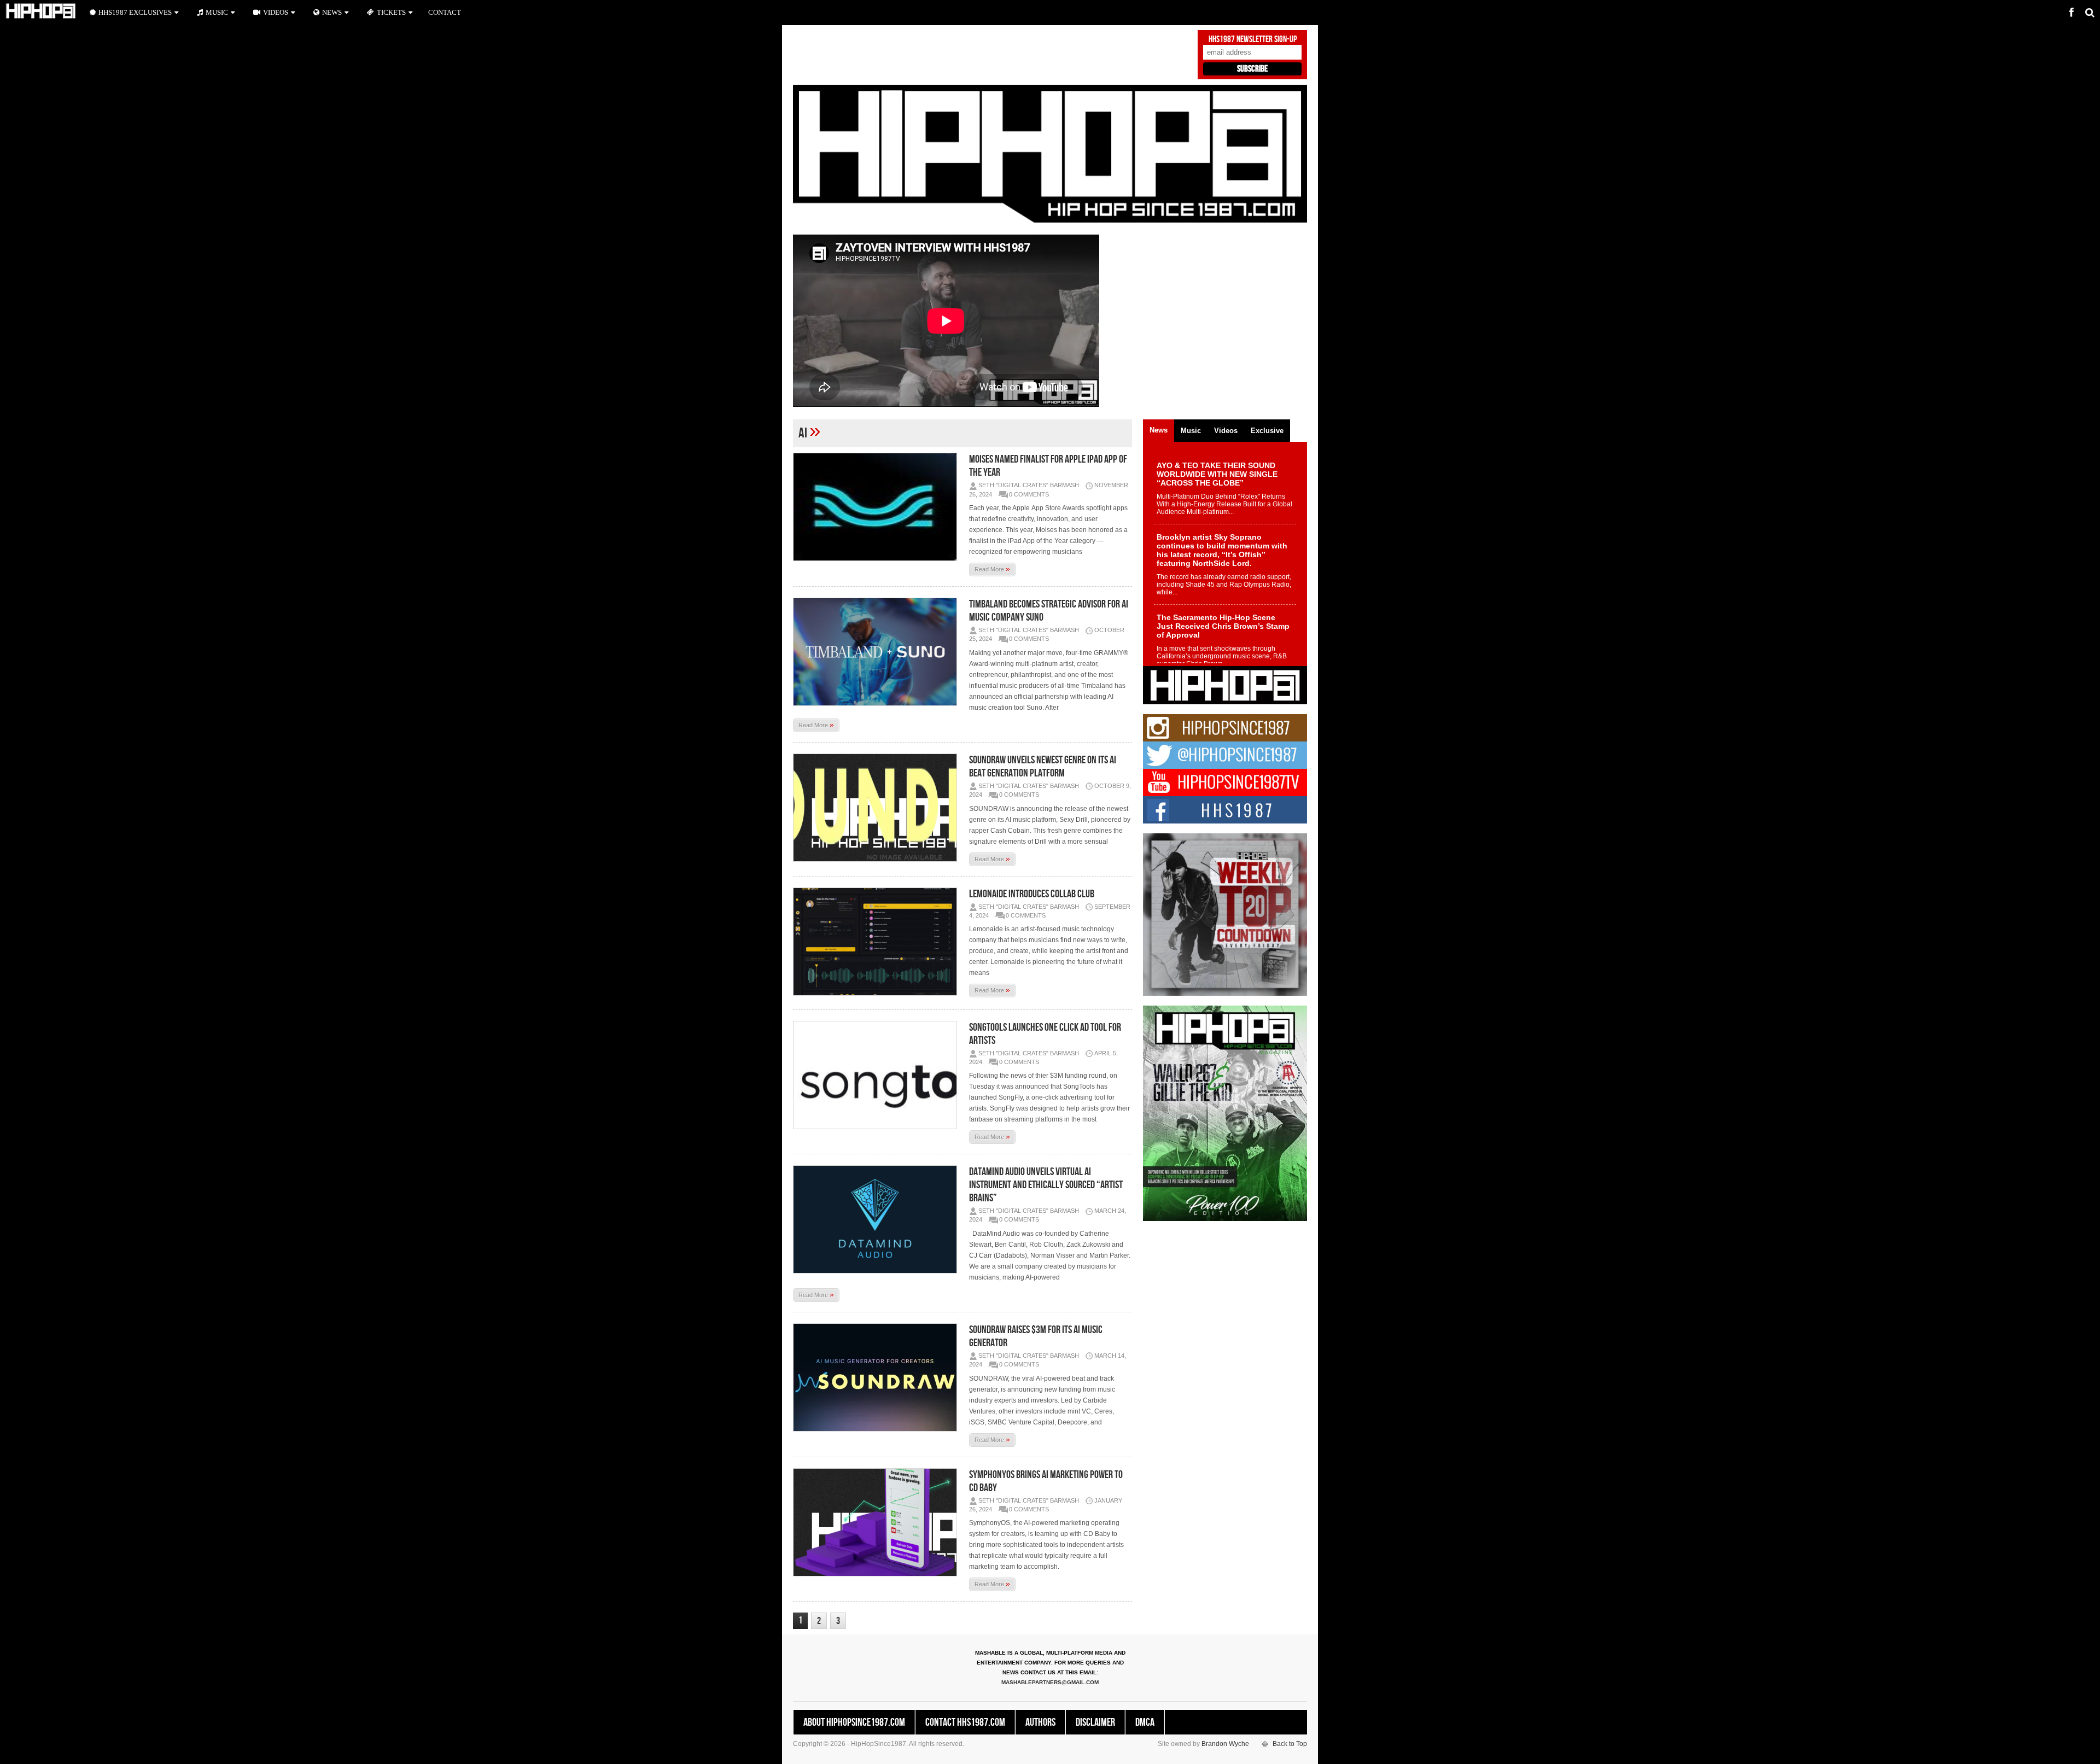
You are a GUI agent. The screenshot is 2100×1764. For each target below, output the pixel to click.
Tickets (391, 12)
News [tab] (1159, 430)
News (332, 12)
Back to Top (1290, 1744)
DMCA (1145, 1722)
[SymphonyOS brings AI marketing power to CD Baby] (878, 1522)
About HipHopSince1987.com (854, 1722)
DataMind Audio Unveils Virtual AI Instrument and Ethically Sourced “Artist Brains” (1046, 1185)
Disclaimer (1095, 1722)
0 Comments (1029, 494)
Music (217, 12)
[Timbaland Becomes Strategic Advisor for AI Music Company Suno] (878, 652)
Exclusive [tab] (1267, 431)
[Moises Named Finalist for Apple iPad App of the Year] (878, 507)
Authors (1040, 1722)
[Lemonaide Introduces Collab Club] (878, 942)
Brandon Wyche (1225, 1744)
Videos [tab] (1226, 431)
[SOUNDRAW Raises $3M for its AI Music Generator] (878, 1377)
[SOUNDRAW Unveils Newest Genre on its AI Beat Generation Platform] (878, 808)
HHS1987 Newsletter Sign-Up (1253, 39)
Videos (276, 12)
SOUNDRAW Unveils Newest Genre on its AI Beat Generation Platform (1043, 767)
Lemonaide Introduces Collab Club (1032, 894)
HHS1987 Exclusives (135, 12)
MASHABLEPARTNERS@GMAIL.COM (1050, 1682)
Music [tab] (1191, 431)
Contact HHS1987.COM (965, 1722)
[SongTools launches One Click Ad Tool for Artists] (878, 1075)
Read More (992, 569)
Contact (445, 12)
